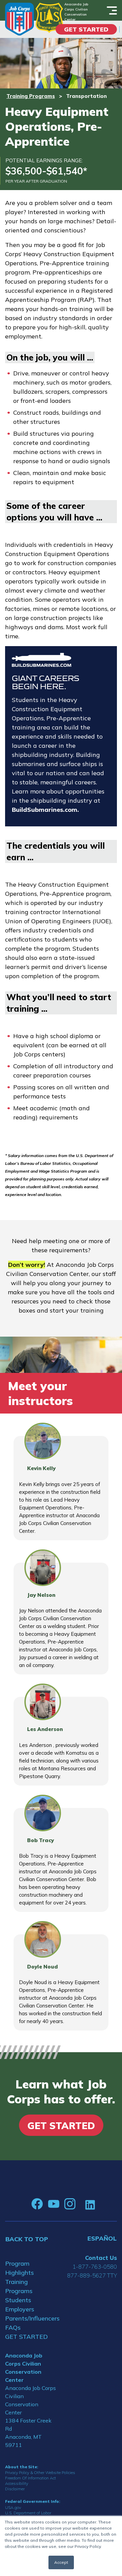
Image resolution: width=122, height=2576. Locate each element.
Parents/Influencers (30, 2318)
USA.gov (13, 2507)
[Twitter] (80, 2204)
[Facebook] (37, 2204)
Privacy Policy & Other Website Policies (40, 2472)
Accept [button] (61, 2562)
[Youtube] (54, 2204)
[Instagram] (70, 2204)
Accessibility (17, 2483)
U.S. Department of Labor (28, 2513)
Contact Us (101, 2258)
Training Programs (31, 96)
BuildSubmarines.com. (45, 810)
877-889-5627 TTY (92, 2275)
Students (18, 2300)
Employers (20, 2309)
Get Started (86, 29)
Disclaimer (15, 2489)
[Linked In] (90, 2204)
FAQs (13, 2327)
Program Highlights (19, 2268)
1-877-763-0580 (95, 2266)
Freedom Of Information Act (30, 2478)
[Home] (19, 19)
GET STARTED (26, 2337)
